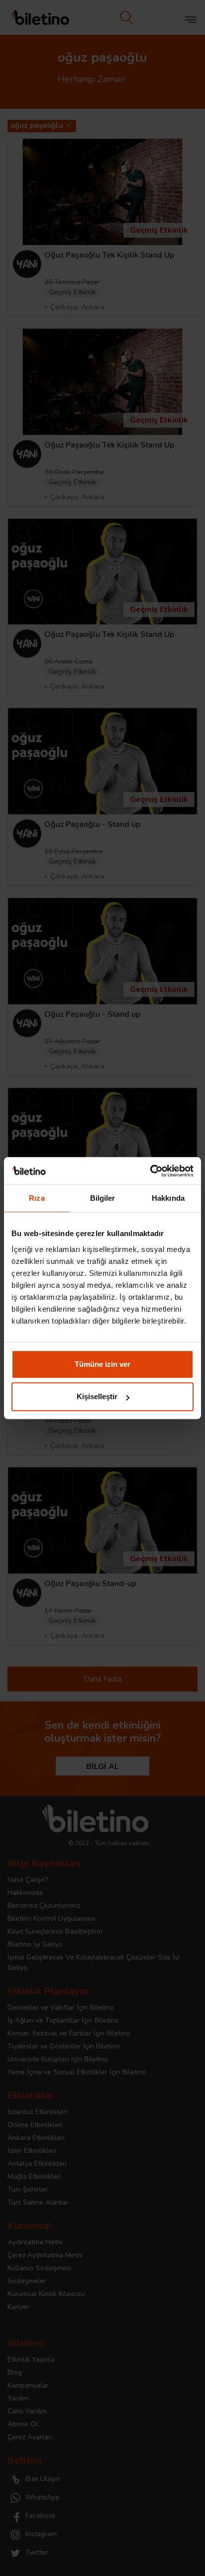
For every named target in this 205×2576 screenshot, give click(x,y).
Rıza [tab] (37, 1198)
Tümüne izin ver (102, 1364)
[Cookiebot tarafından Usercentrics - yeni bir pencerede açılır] (150, 1171)
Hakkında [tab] (168, 1198)
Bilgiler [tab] (103, 1198)
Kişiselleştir (97, 1396)
